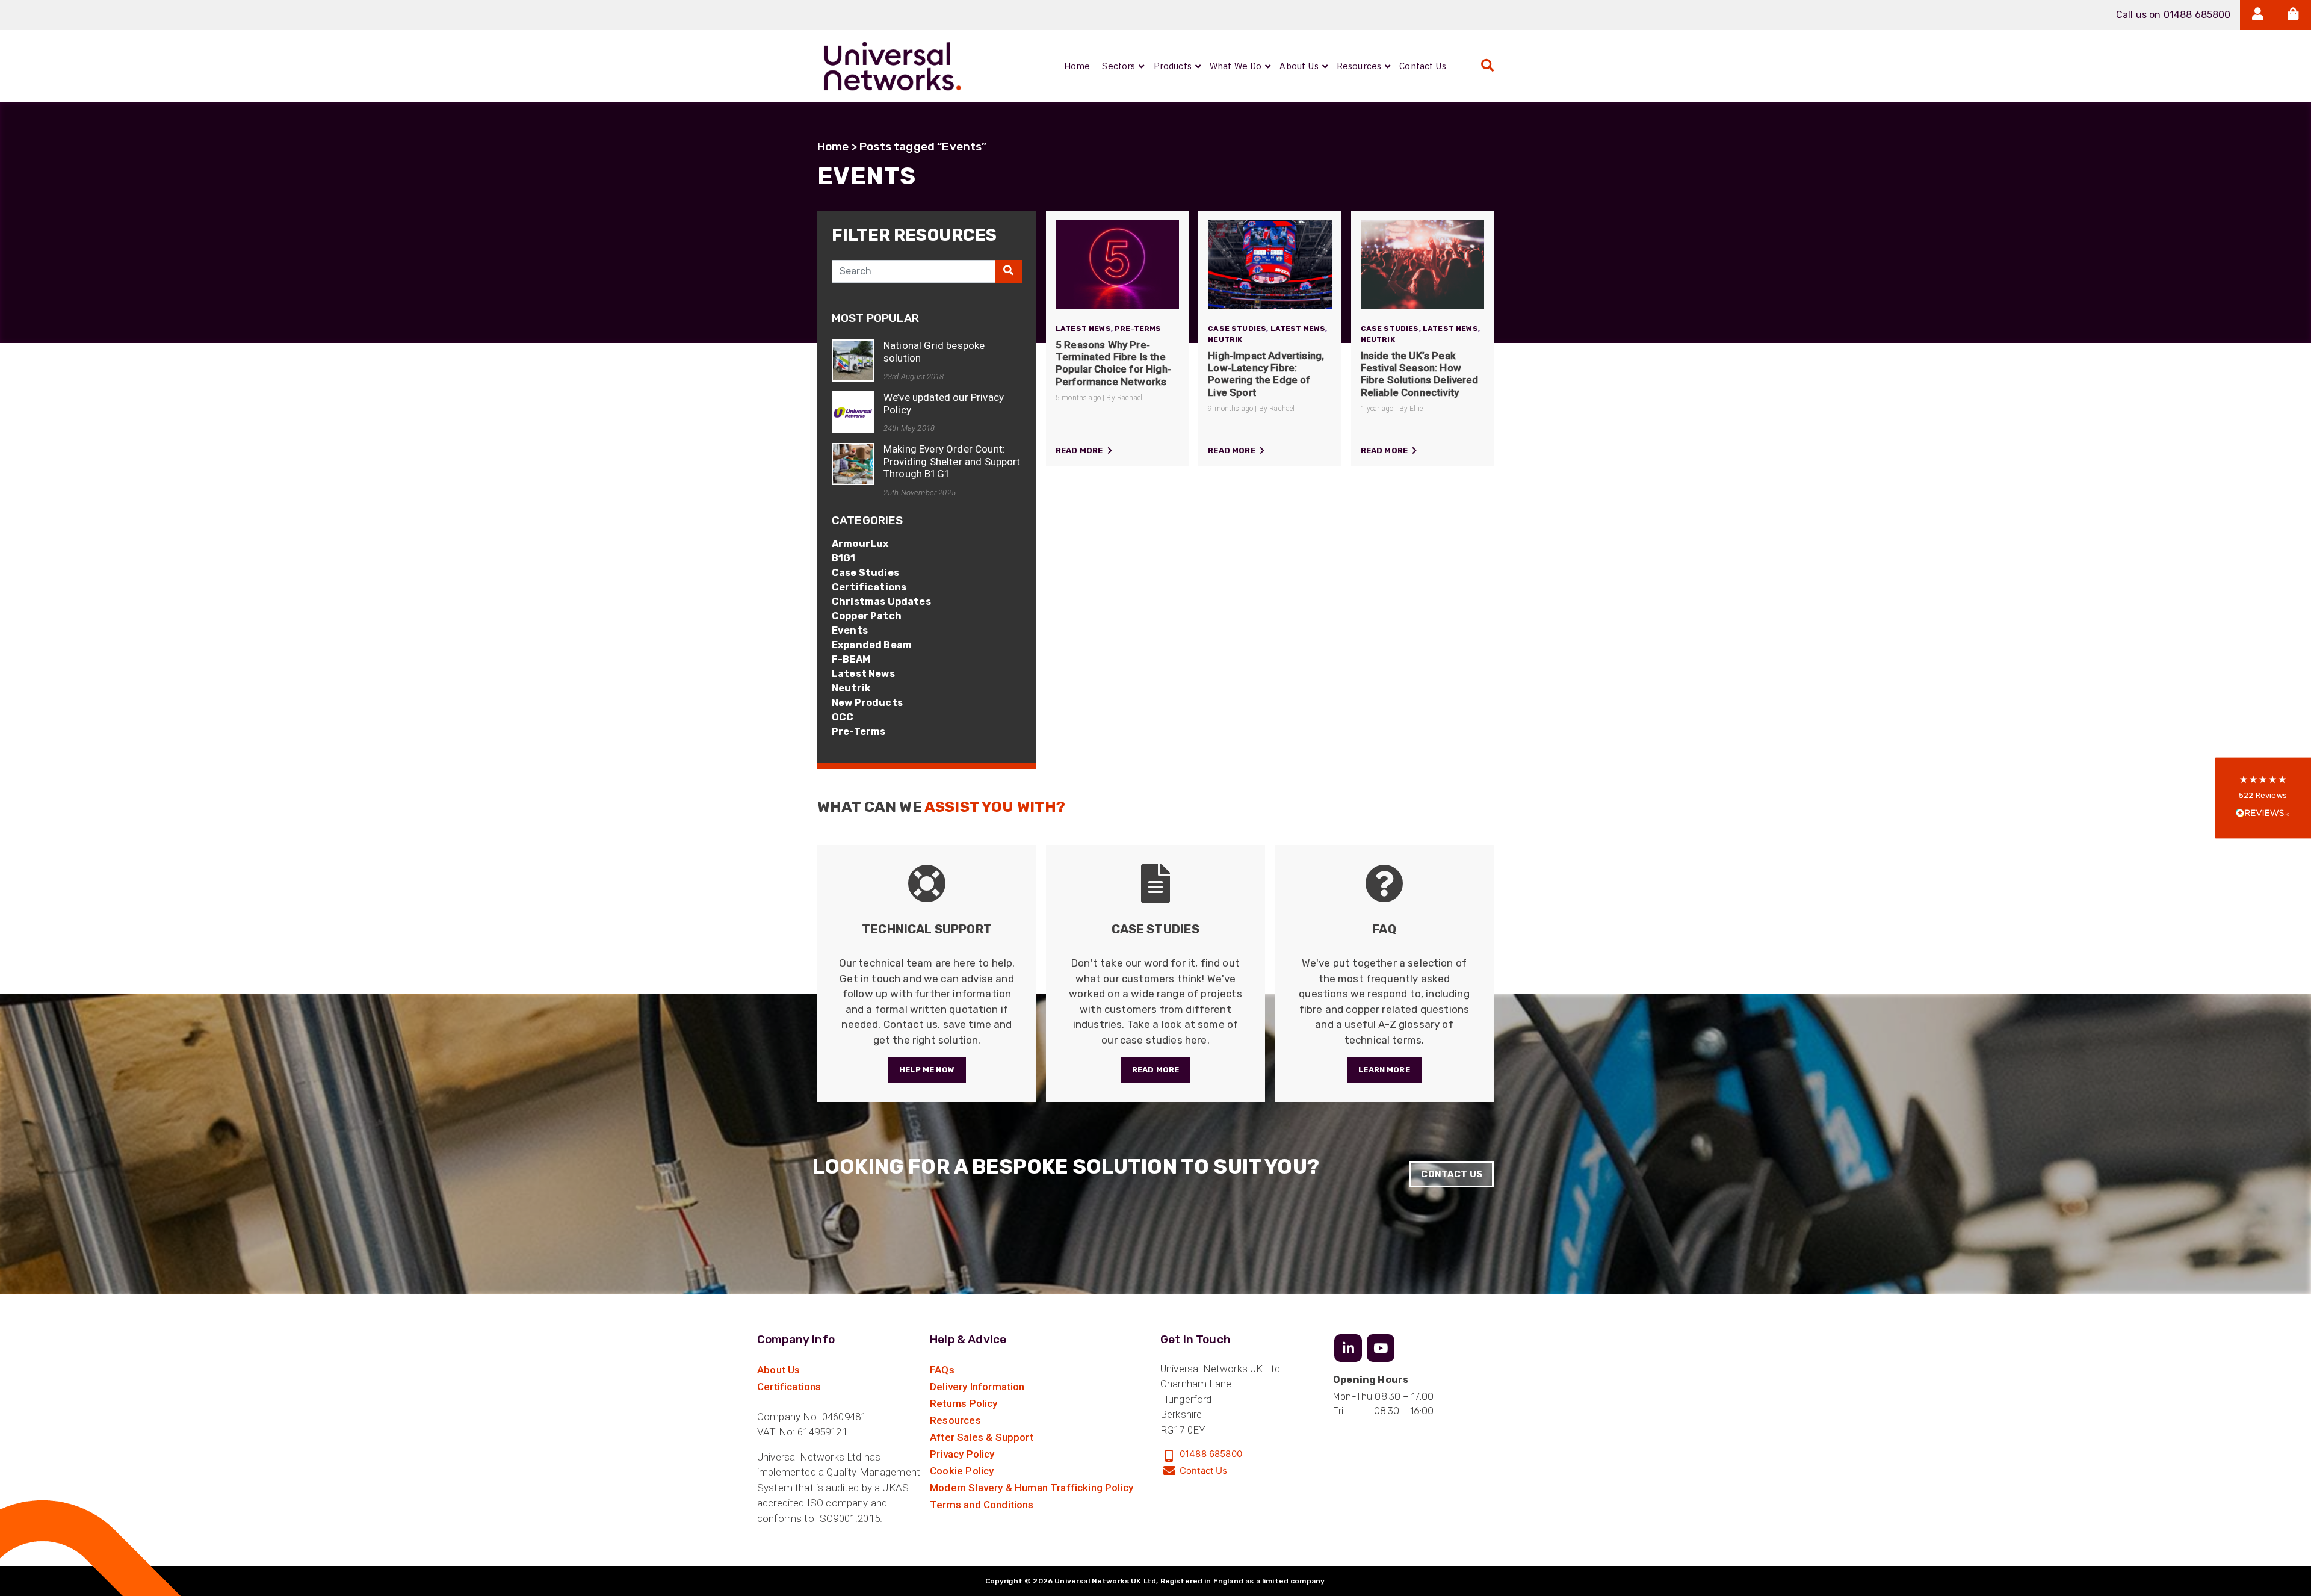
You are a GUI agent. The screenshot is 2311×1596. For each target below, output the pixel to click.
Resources (955, 1420)
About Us (778, 1370)
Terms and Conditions (982, 1505)
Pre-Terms (859, 731)
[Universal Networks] (893, 66)
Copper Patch (867, 616)
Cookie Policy (962, 1471)
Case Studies (865, 573)
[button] (2263, 798)
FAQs (942, 1370)
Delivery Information (977, 1387)
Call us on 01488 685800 (2173, 15)
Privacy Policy (962, 1454)
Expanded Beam (872, 645)
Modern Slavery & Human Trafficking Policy (1032, 1488)
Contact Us (1452, 1174)
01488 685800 (1211, 1454)
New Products (867, 703)
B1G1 (844, 558)
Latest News (863, 674)
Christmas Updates (881, 602)
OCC (843, 717)
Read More (1155, 1070)
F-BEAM (851, 659)
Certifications (869, 587)
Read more (1080, 450)
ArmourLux (860, 544)
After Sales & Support (982, 1437)
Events (850, 630)
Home (833, 147)
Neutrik (851, 688)
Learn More (1384, 1070)
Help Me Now (927, 1070)
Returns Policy (964, 1403)
